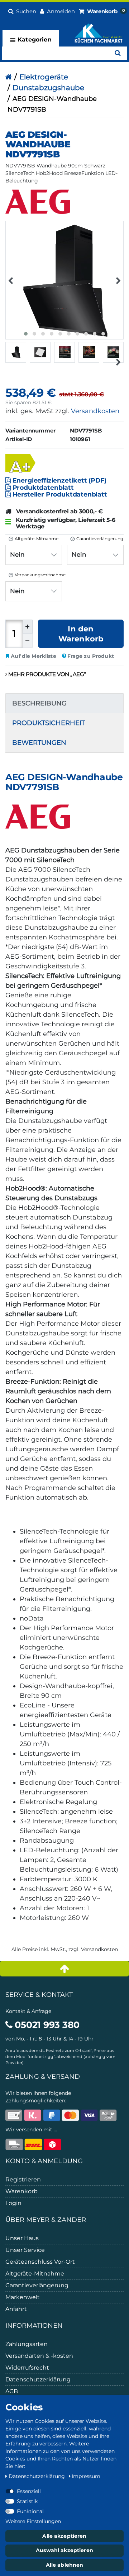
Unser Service (25, 2250)
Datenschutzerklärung (38, 2379)
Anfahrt (16, 2309)
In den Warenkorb (81, 634)
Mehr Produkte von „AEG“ (47, 674)
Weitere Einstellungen (33, 2521)
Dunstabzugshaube (48, 88)
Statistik (27, 2501)
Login (13, 2203)
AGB (12, 2391)
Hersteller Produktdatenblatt (59, 494)
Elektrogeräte (44, 77)
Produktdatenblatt (42, 488)
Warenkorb (21, 2191)
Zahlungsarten (27, 2344)
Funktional (30, 2511)
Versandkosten (95, 411)
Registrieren (23, 2179)
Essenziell (29, 2491)
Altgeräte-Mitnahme (35, 2274)
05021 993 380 (46, 2025)
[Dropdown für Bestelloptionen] (10, 545)
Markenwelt (23, 2297)
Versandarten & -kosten (39, 2356)
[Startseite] (8, 77)
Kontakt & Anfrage (28, 2011)
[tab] (64, 703)
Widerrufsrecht (27, 2368)
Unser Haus (22, 2238)
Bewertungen (39, 743)
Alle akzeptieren (64, 2536)
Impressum (86, 2476)
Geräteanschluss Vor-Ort (40, 2262)
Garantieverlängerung (37, 2285)
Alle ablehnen (65, 2565)
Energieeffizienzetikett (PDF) (59, 480)
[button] (22, 11)
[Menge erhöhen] (28, 627)
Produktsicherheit (49, 723)
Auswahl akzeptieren (64, 2550)
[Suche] (118, 53)
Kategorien (34, 40)
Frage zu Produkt (91, 656)
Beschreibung (39, 703)
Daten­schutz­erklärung (37, 2476)
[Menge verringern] (28, 641)
